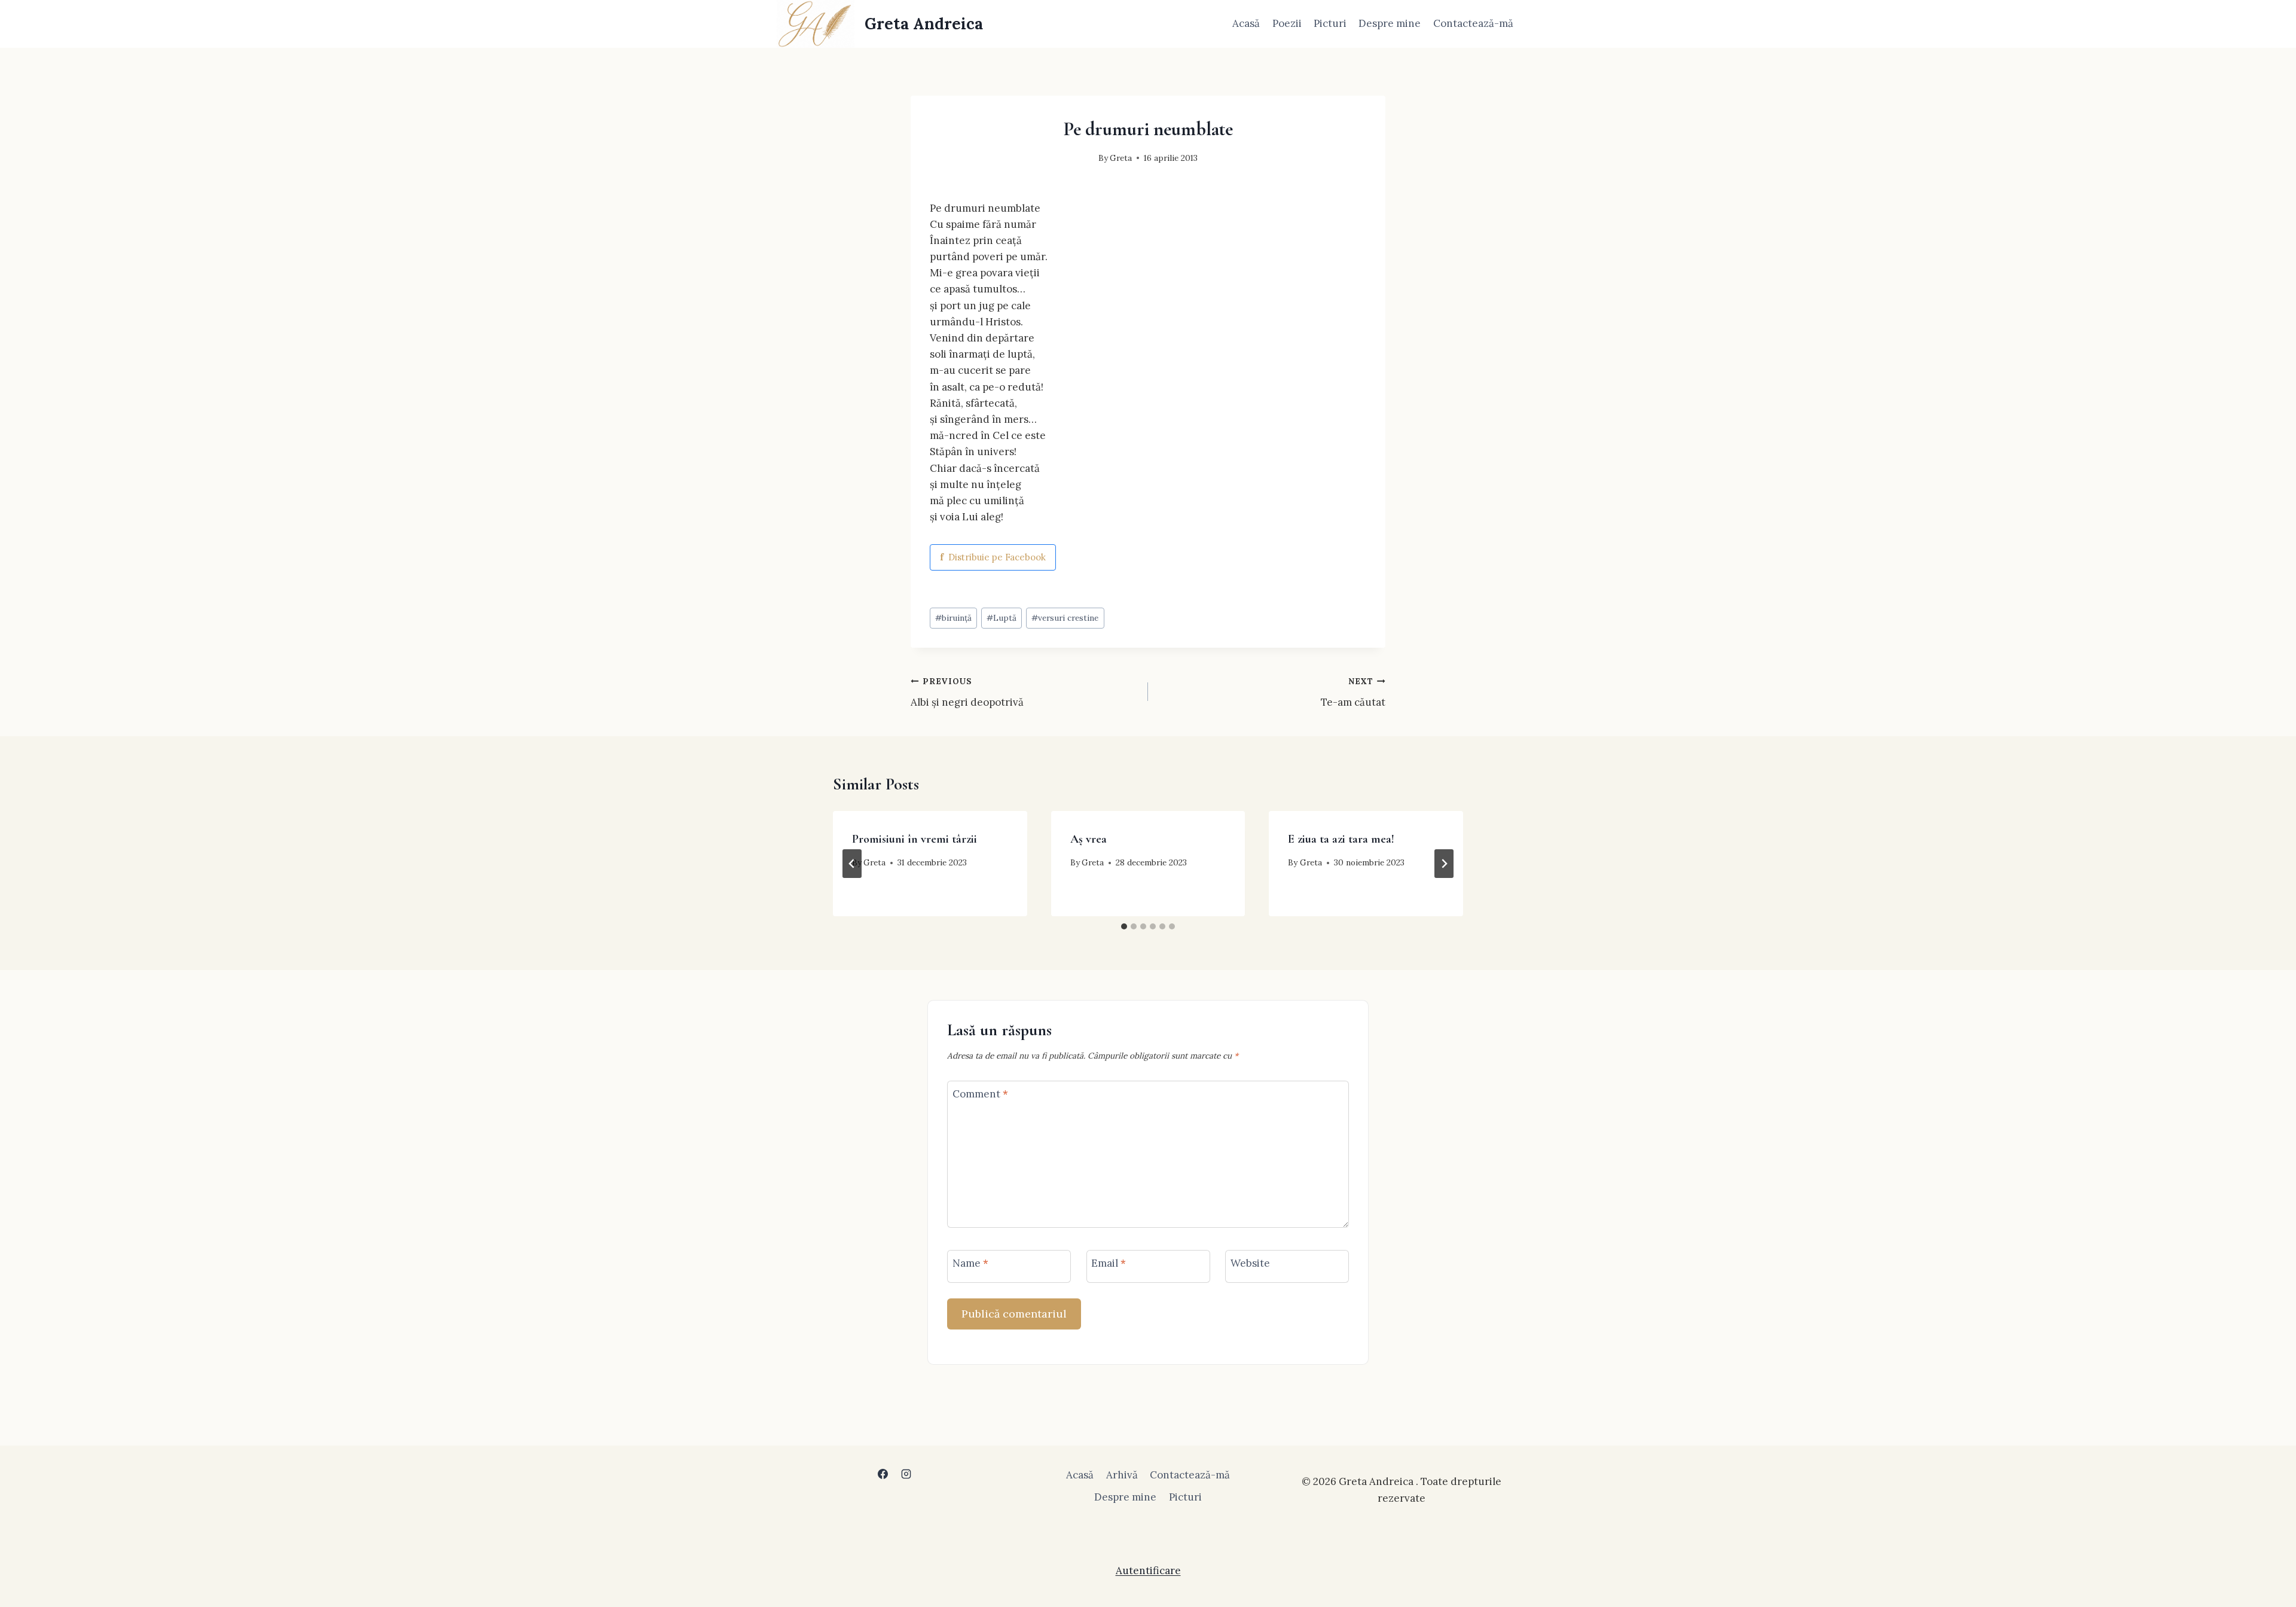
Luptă (1002, 618)
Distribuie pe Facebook (993, 557)
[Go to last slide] (852, 864)
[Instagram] (906, 1474)
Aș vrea (1089, 839)
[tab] (1124, 926)
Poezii (1287, 23)
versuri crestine (1065, 618)
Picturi (1330, 23)
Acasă (1246, 23)
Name (970, 1263)
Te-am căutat (1353, 692)
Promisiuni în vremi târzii (915, 839)
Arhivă (1122, 1475)
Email (1109, 1263)
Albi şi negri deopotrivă (967, 692)
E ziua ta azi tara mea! (1341, 839)
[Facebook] (883, 1474)
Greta (1121, 158)
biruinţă (953, 618)
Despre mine (1390, 23)
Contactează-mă (1473, 23)
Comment (980, 1094)
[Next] (1444, 864)
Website (1250, 1263)
